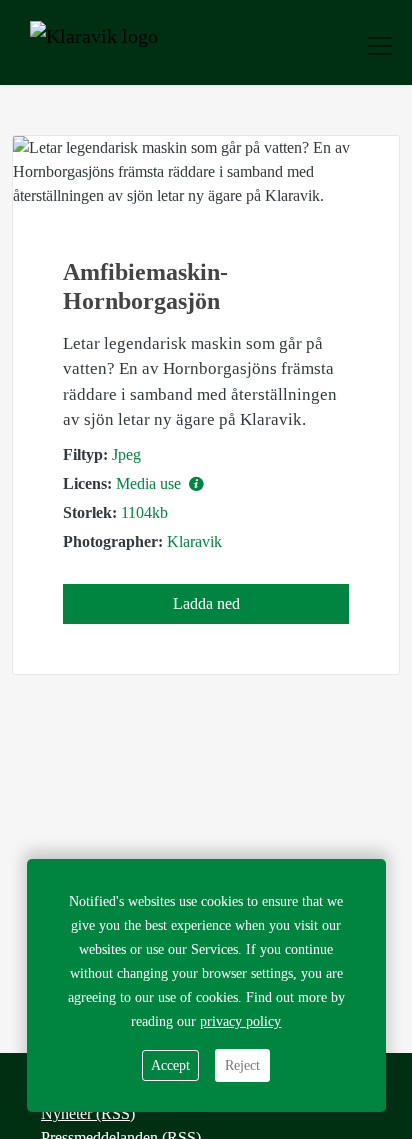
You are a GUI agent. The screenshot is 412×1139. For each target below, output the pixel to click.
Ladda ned (206, 603)
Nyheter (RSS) (88, 1113)
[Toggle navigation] (380, 46)
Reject (242, 1065)
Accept (170, 1065)
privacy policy (240, 1021)
